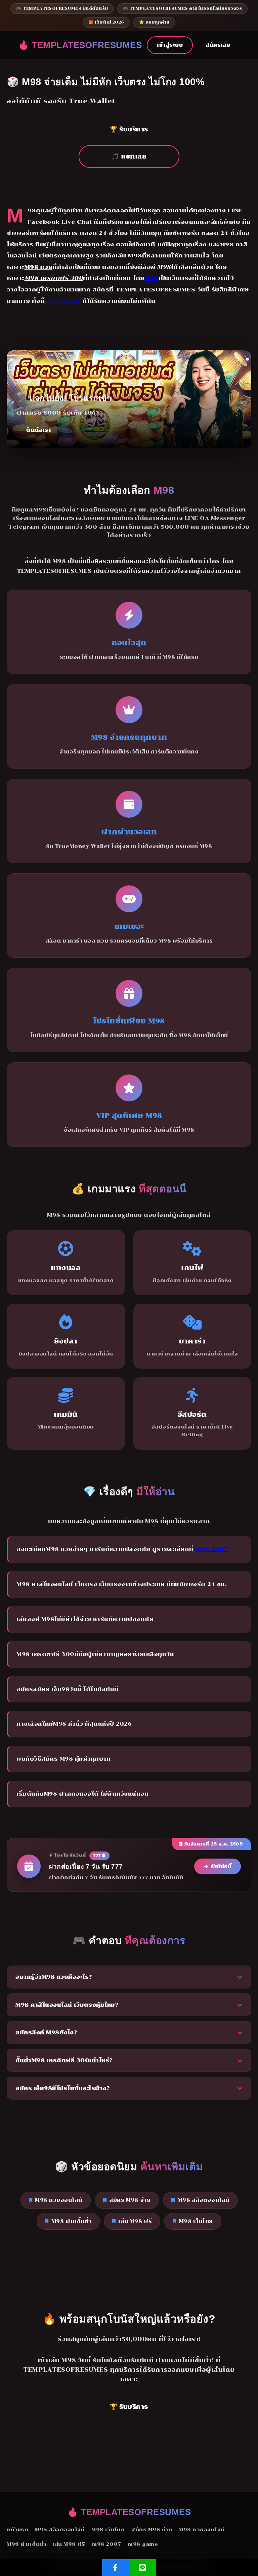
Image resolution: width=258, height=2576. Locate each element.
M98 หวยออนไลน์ (59, 2200)
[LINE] (142, 2568)
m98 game (64, 301)
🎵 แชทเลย (129, 156)
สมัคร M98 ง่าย (130, 2200)
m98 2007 (211, 1549)
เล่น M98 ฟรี (135, 2221)
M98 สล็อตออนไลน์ (204, 2200)
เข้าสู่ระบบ (170, 45)
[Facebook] (116, 2568)
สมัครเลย (218, 45)
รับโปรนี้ (221, 1866)
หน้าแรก (17, 2530)
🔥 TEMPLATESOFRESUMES (80, 45)
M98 (152, 278)
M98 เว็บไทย (196, 2221)
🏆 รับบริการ (129, 129)
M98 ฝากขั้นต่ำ (71, 2221)
